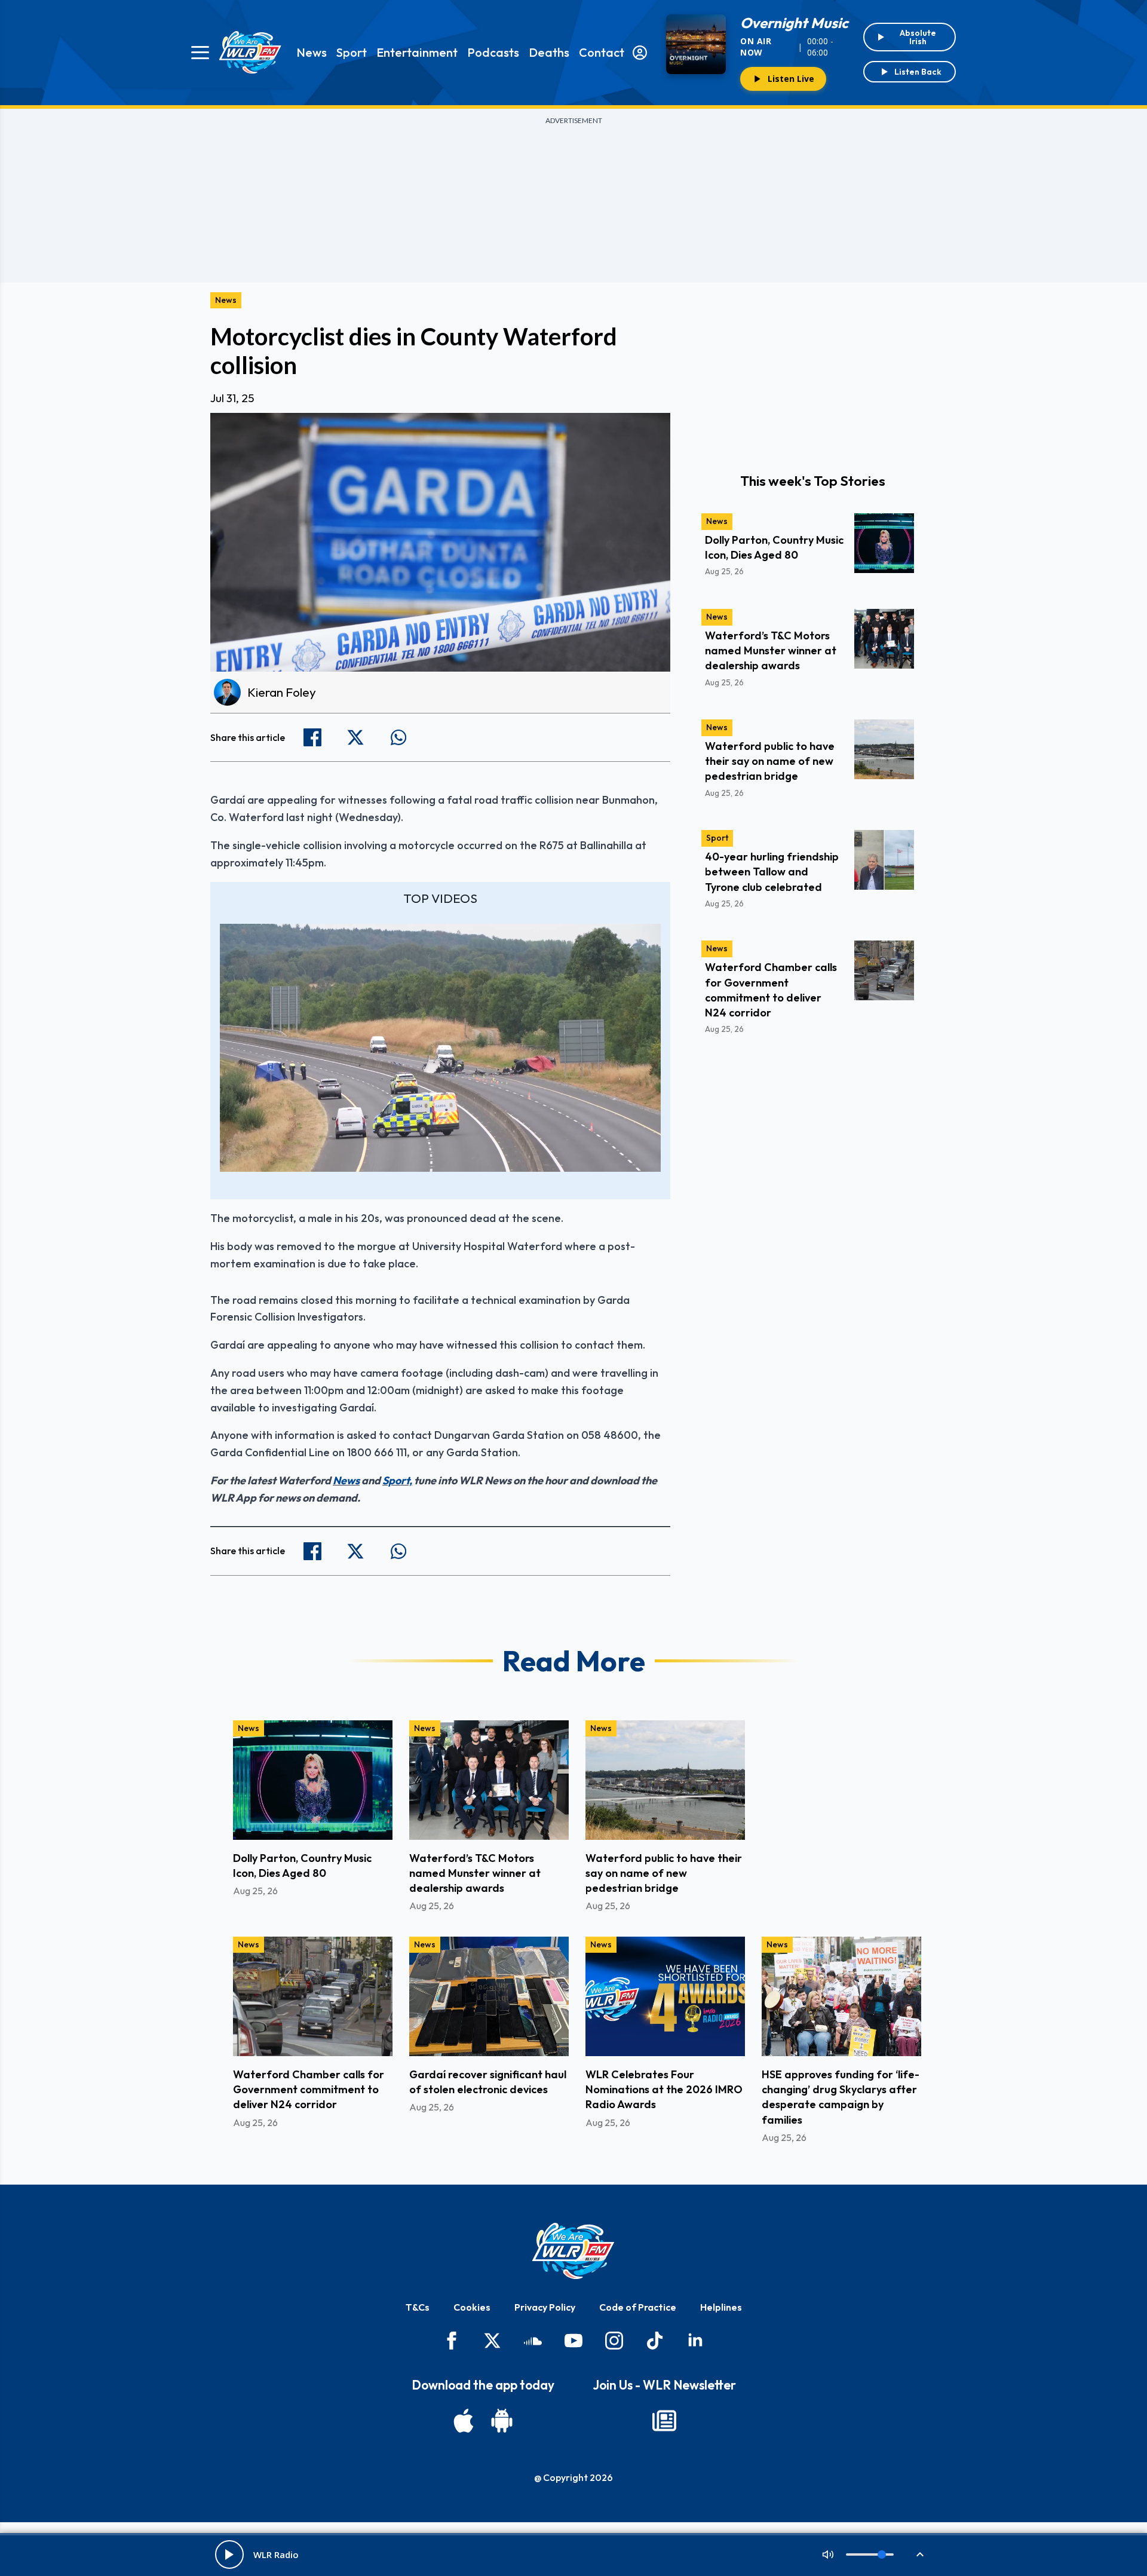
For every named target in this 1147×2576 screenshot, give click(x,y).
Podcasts (493, 52)
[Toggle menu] (200, 53)
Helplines (721, 2307)
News (312, 52)
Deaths (549, 52)
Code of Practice (638, 2307)
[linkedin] (695, 2341)
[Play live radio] (229, 2554)
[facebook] (452, 2341)
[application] (440, 1048)
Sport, (397, 1480)
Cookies (472, 2307)
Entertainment (417, 52)
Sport (352, 52)
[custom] (533, 2341)
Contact (602, 52)
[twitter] (492, 2341)
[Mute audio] (828, 2554)
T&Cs (418, 2307)
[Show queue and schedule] (920, 2554)
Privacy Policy (545, 2307)
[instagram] (614, 2341)
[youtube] (573, 2341)
